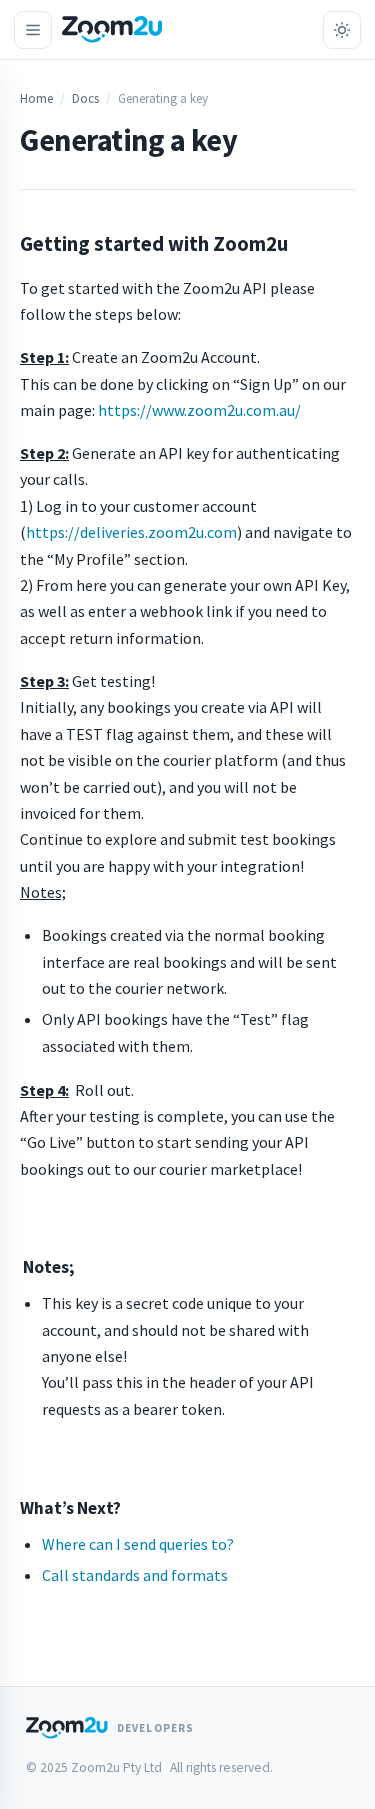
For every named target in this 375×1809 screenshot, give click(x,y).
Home (36, 98)
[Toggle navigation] (33, 30)
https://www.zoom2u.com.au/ (199, 410)
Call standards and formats (135, 1575)
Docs (85, 98)
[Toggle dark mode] (342, 30)
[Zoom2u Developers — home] (112, 29)
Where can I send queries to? (138, 1544)
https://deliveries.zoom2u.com (131, 532)
